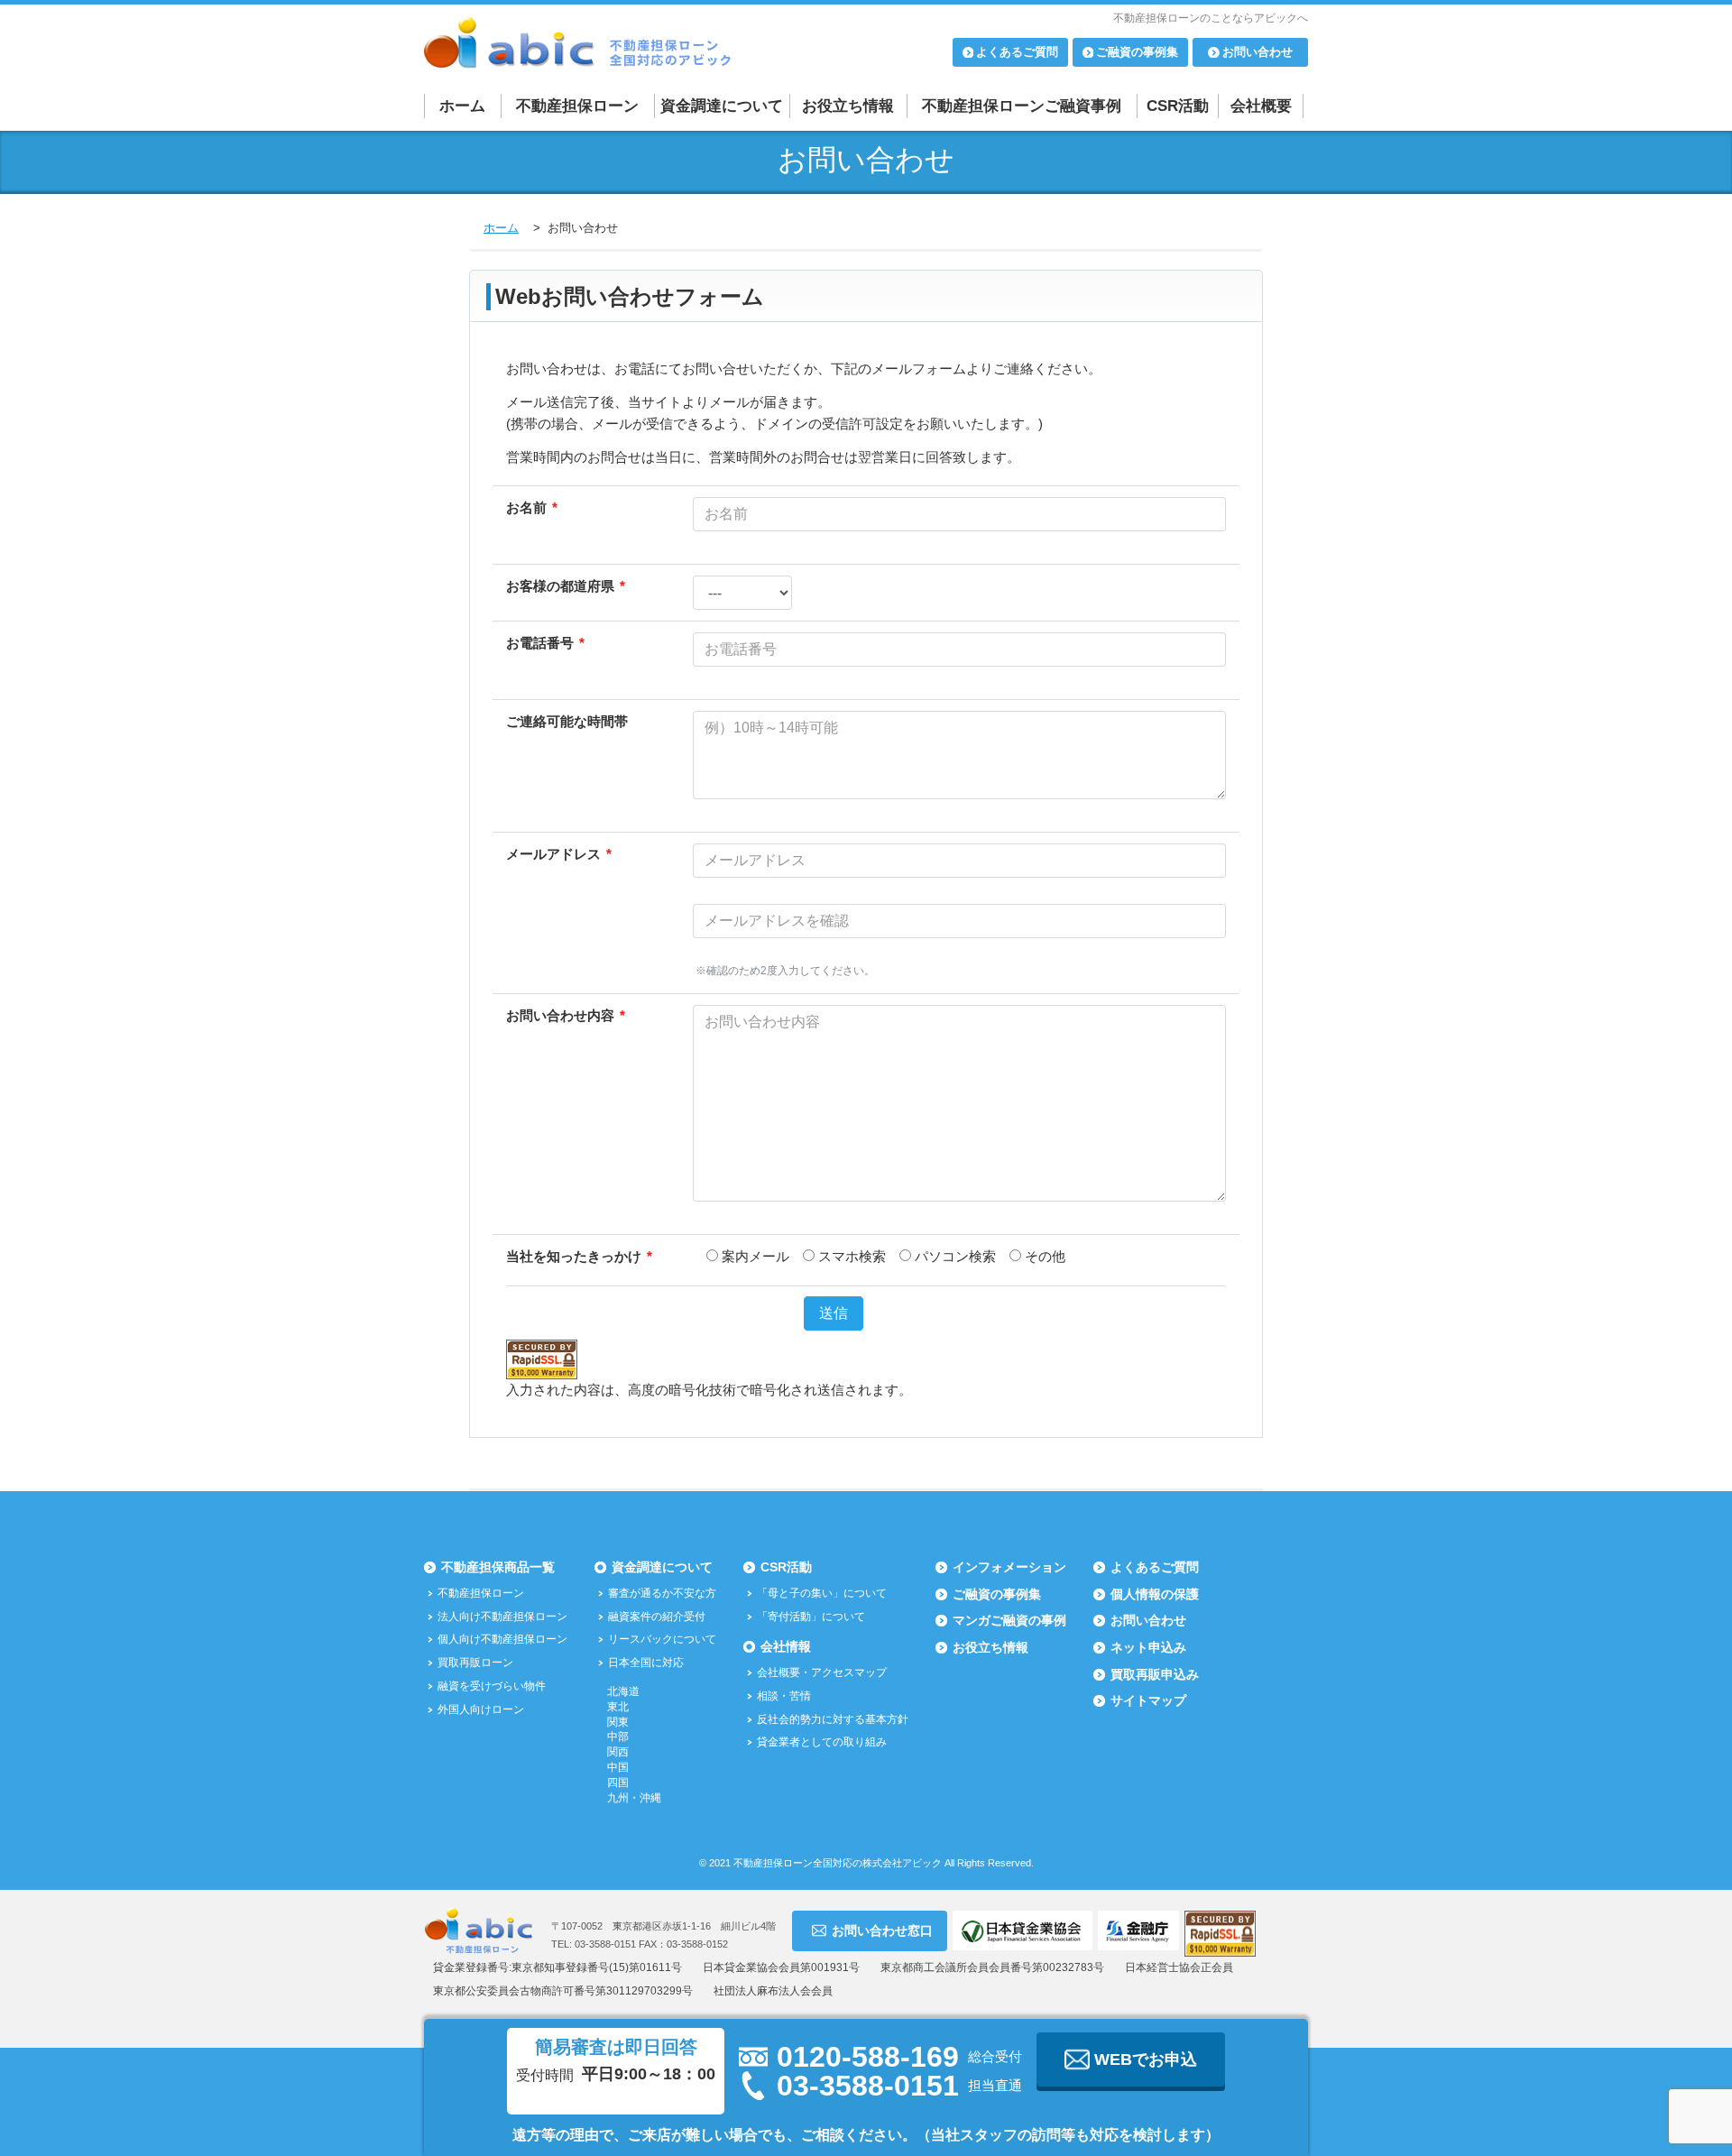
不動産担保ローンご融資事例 (1022, 106)
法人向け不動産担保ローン (502, 1617)
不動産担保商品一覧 (498, 1567)
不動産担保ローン (577, 106)
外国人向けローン (481, 1709)
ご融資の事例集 (997, 1594)
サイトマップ (1148, 1700)
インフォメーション (1009, 1567)
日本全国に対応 (646, 1663)
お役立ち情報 (848, 106)
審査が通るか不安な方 (662, 1593)
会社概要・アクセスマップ (822, 1672)
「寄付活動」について (811, 1617)
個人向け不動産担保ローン (502, 1639)
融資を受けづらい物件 (492, 1686)
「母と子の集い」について (822, 1593)
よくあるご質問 (1155, 1567)
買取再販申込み (1155, 1674)
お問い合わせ (1148, 1620)
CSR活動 (1178, 106)
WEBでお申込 (1146, 2059)
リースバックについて (662, 1639)
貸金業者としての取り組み (822, 1742)
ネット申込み (1148, 1647)
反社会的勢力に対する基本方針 (833, 1719)
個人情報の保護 (1155, 1594)
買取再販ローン (475, 1663)
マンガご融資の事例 (1009, 1620)
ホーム (462, 106)
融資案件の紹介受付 (657, 1617)
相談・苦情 (784, 1696)
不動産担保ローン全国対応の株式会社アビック (838, 1863)
